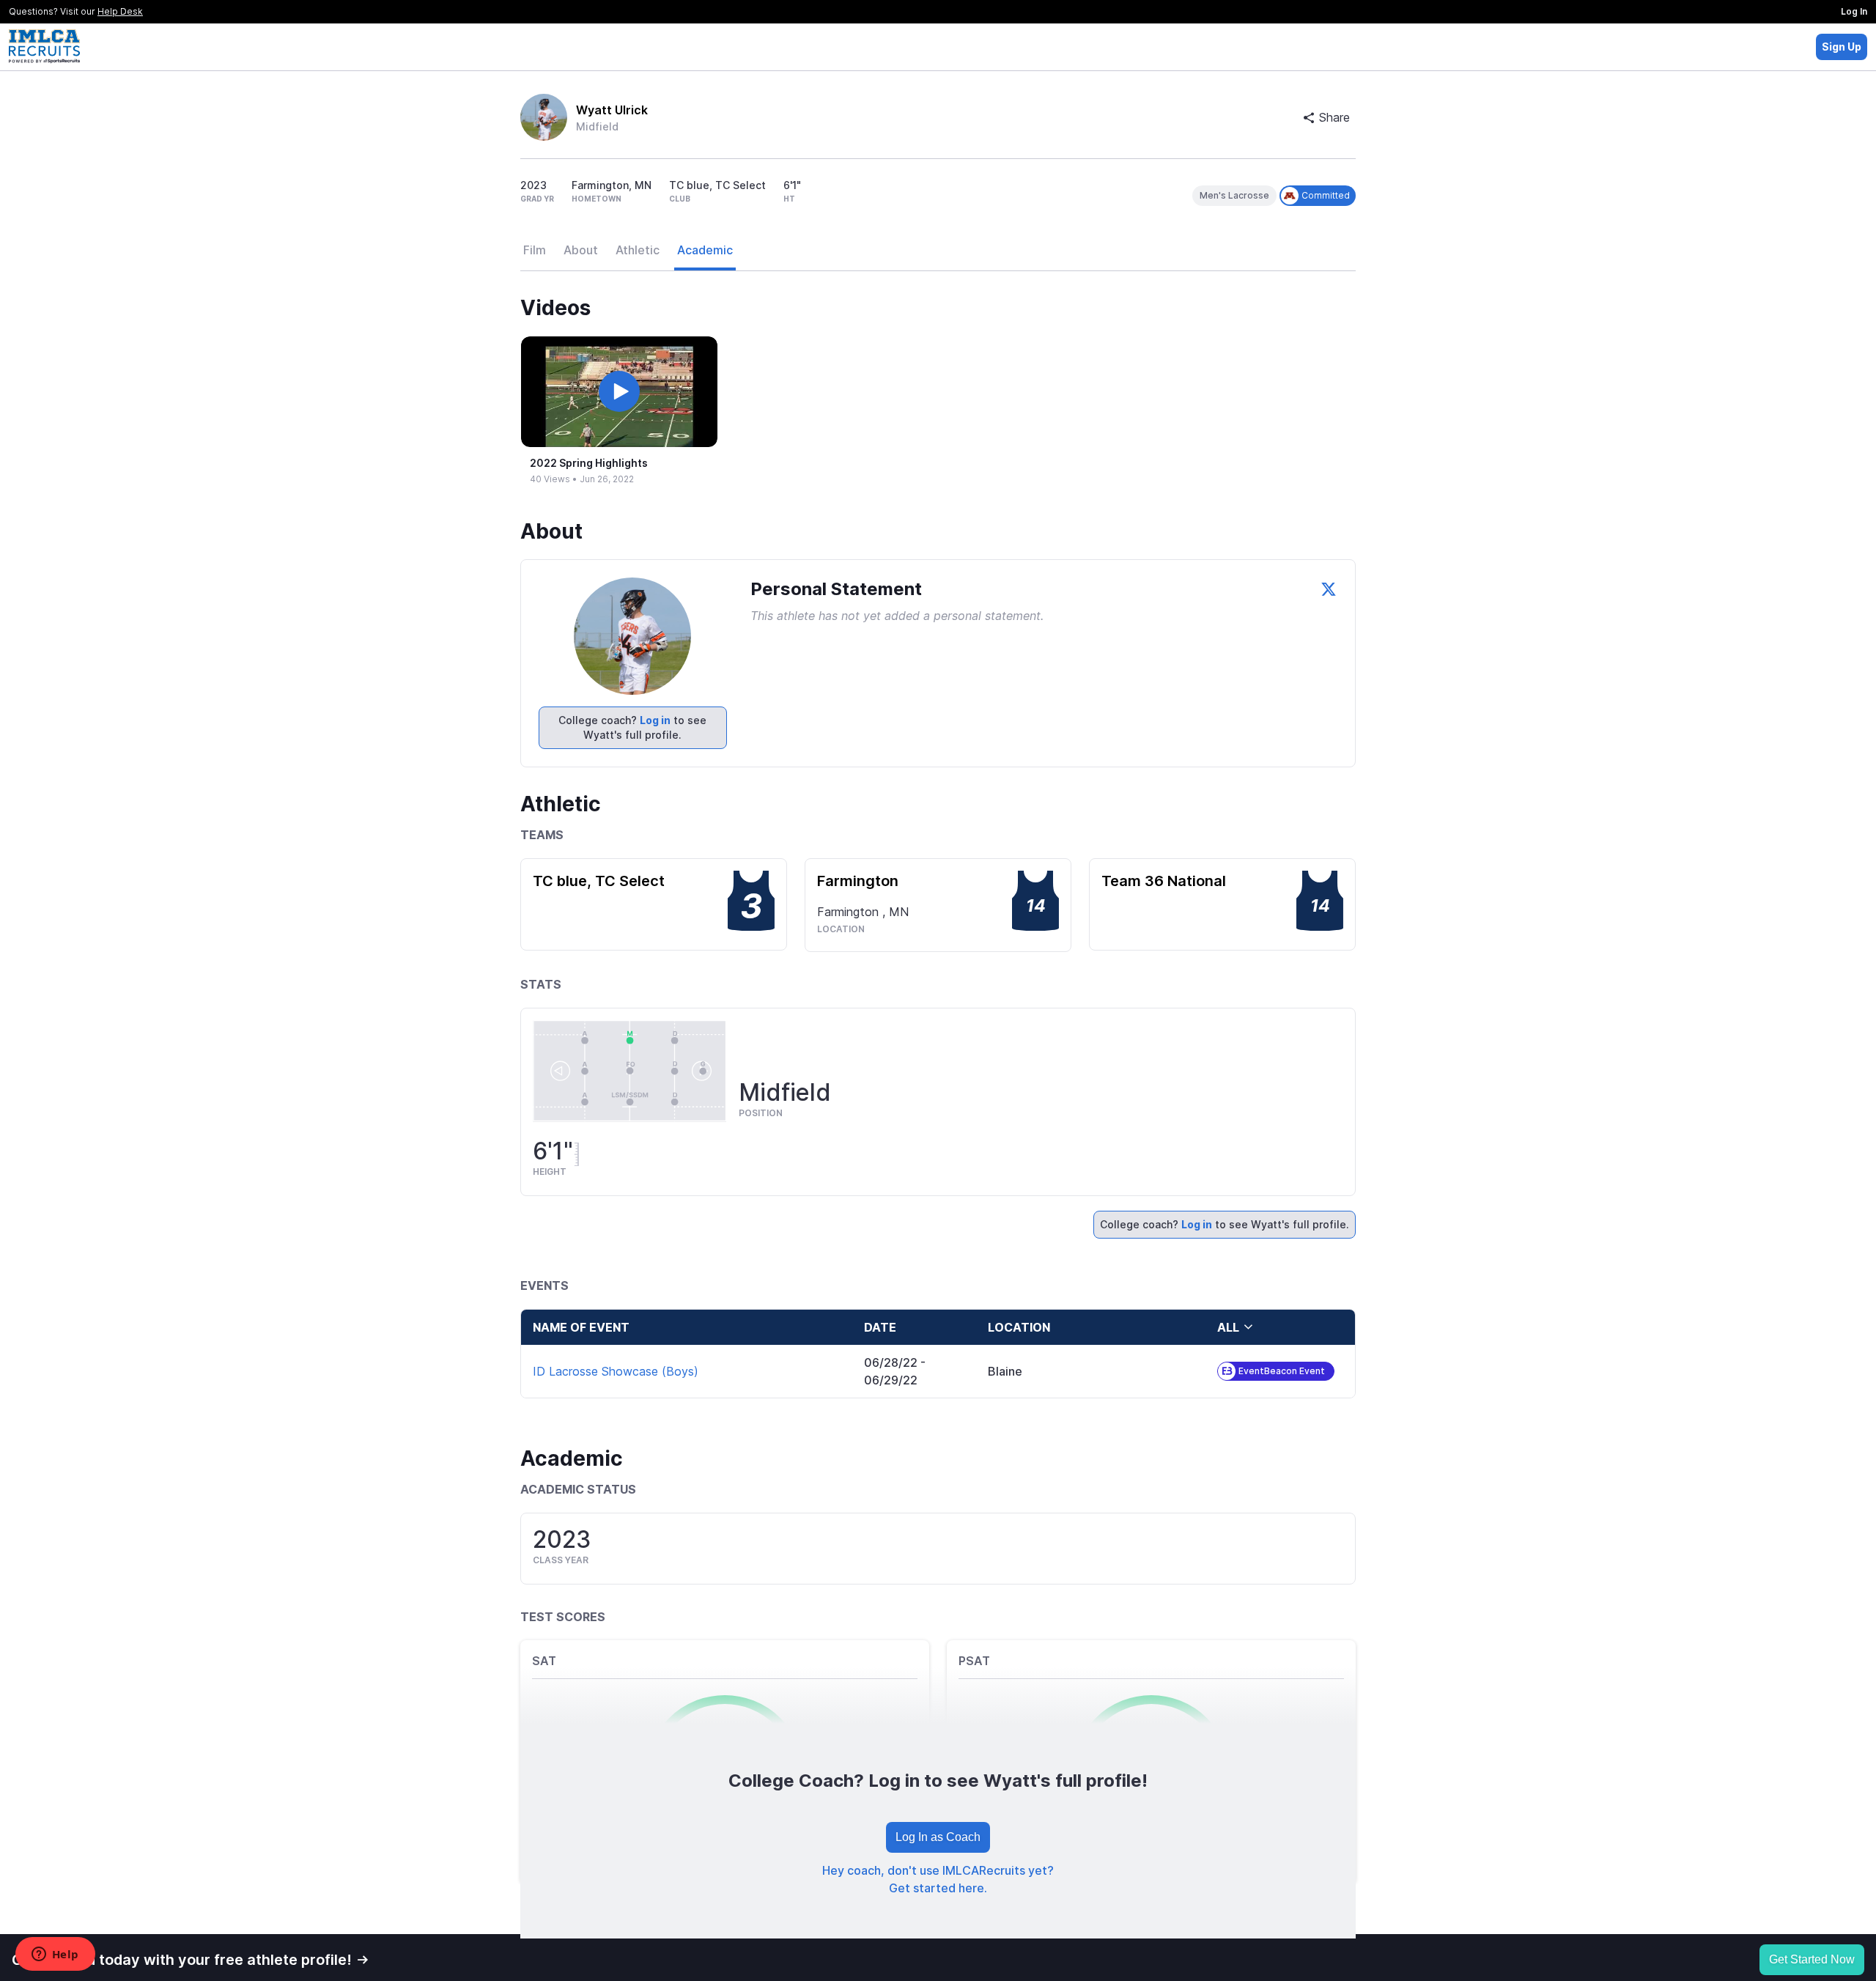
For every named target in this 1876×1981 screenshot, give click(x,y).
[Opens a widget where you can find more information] (55, 1955)
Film (535, 250)
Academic (705, 250)
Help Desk (120, 11)
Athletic (638, 250)
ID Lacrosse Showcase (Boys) (616, 1371)
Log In (1854, 11)
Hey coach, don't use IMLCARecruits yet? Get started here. (938, 1879)
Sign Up (1842, 47)
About (581, 250)
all (1228, 1327)
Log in (655, 720)
